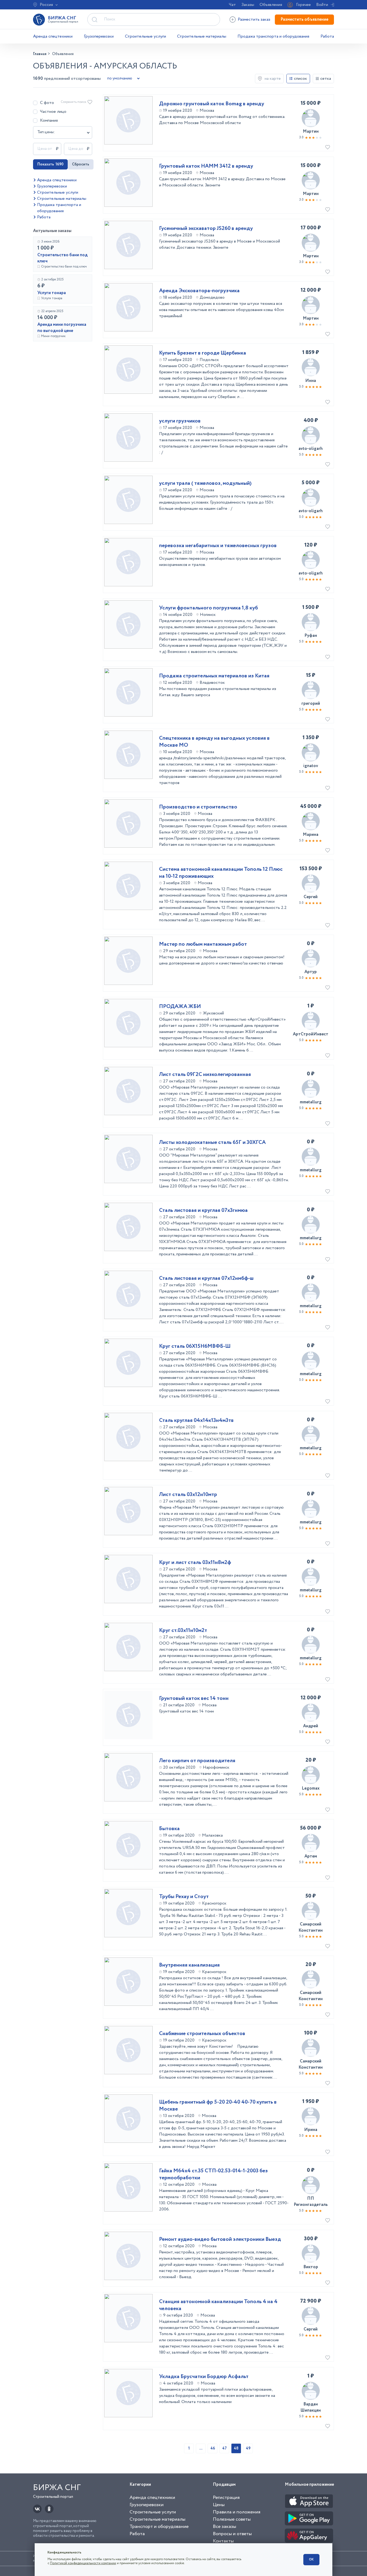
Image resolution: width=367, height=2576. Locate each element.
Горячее (303, 5)
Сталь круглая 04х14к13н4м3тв (196, 1421)
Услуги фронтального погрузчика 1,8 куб (208, 608)
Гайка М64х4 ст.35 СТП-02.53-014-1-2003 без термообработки (213, 2174)
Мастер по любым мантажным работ (203, 944)
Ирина (311, 2130)
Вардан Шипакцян (311, 2407)
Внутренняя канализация (189, 1965)
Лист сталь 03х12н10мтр (188, 1495)
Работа (327, 36)
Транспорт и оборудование (159, 2527)
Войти (322, 5)
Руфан (311, 636)
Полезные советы (232, 2519)
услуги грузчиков (180, 421)
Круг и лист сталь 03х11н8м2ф (195, 1563)
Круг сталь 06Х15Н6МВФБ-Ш (195, 1346)
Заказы (248, 5)
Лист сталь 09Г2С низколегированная (205, 1075)
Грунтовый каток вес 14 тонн (194, 1699)
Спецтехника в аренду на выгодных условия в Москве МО (214, 742)
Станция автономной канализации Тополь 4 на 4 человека (218, 2305)
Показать (50, 164)
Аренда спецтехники (53, 36)
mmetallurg (311, 1102)
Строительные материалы (202, 36)
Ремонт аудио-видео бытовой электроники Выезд (220, 2239)
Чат (232, 5)
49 (248, 2448)
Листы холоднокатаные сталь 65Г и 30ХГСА (212, 1143)
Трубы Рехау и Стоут (184, 1897)
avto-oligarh (311, 449)
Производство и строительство (198, 807)
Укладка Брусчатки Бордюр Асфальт (204, 2377)
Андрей (311, 1726)
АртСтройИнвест (311, 1034)
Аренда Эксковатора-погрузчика (199, 291)
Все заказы (224, 2527)
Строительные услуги (145, 36)
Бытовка (169, 1829)
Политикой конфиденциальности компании (83, 2563)
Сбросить (81, 164)
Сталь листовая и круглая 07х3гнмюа (203, 1211)
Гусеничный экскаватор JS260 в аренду (206, 229)
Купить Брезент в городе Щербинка (203, 353)
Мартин (311, 131)
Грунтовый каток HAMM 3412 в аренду (206, 166)
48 (236, 2448)
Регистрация (226, 2498)
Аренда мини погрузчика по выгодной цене (62, 328)
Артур (311, 972)
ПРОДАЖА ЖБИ (180, 1007)
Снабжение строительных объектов (202, 2034)
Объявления (271, 5)
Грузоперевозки (99, 36)
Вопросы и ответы (232, 2534)
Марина (311, 835)
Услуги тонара (52, 293)
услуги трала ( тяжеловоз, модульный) (205, 483)
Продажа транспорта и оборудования (273, 36)
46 (213, 2448)
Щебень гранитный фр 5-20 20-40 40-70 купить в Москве (218, 2106)
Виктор (311, 2267)
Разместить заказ (254, 19)
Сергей (311, 897)
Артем (311, 1856)
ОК (311, 2559)
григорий (311, 704)
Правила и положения (237, 2512)
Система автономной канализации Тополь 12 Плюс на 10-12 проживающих (221, 873)
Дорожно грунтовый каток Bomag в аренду (212, 104)
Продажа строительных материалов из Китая (214, 676)
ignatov (311, 766)
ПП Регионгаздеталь (311, 2202)
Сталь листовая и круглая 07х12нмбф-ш (206, 1278)
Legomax (311, 1788)
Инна (311, 381)
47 (224, 2448)
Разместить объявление (304, 19)
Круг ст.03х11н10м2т (183, 1631)
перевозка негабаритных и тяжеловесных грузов (218, 546)
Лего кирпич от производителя (197, 1761)
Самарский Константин (311, 1927)
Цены (219, 2505)
